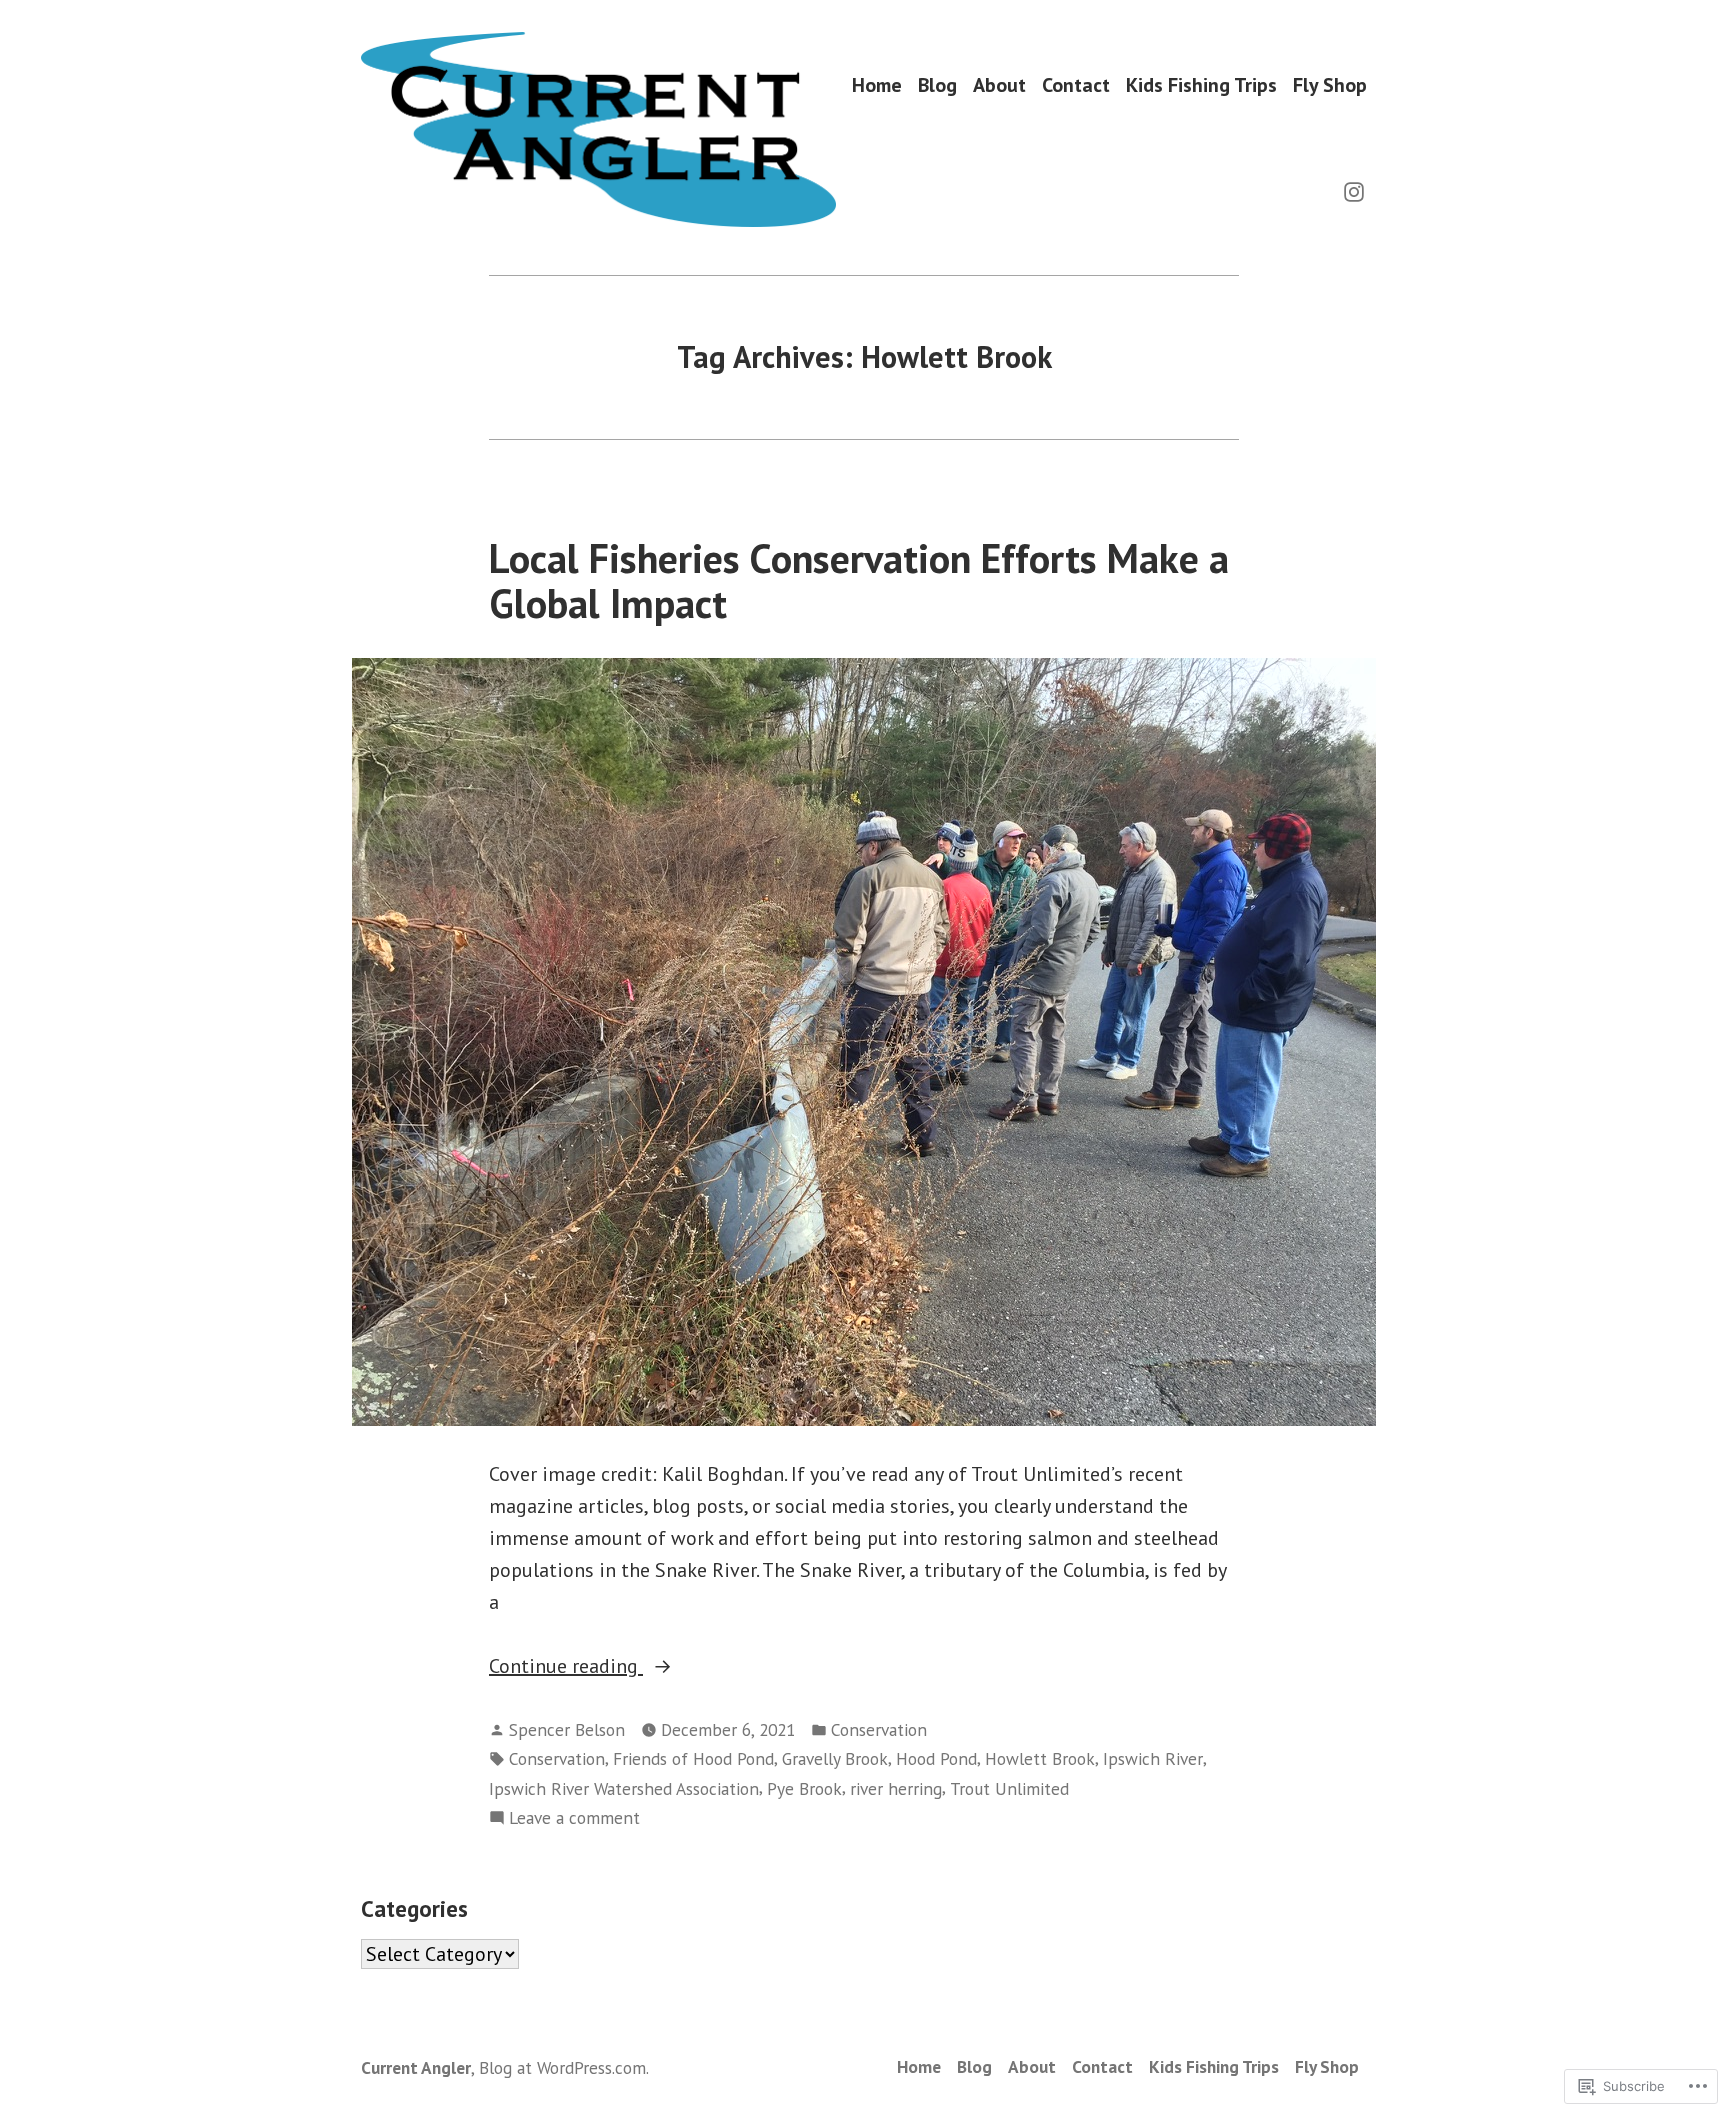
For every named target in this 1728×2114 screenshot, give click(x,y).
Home (877, 84)
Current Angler (416, 2067)
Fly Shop (1330, 84)
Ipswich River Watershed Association (624, 1788)
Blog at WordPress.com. (564, 2067)
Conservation (879, 1729)
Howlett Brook (1040, 1758)
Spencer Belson (567, 1729)
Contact (1076, 84)
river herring (896, 1788)
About (999, 84)
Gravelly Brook (835, 1758)
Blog (937, 84)
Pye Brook (804, 1788)
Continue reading (566, 1667)
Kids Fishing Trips (1201, 84)
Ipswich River (1153, 1758)
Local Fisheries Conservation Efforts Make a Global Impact (859, 580)
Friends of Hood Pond (693, 1758)
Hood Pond (936, 1758)
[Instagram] (1354, 190)
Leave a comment (574, 1818)
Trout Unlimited (1009, 1788)
